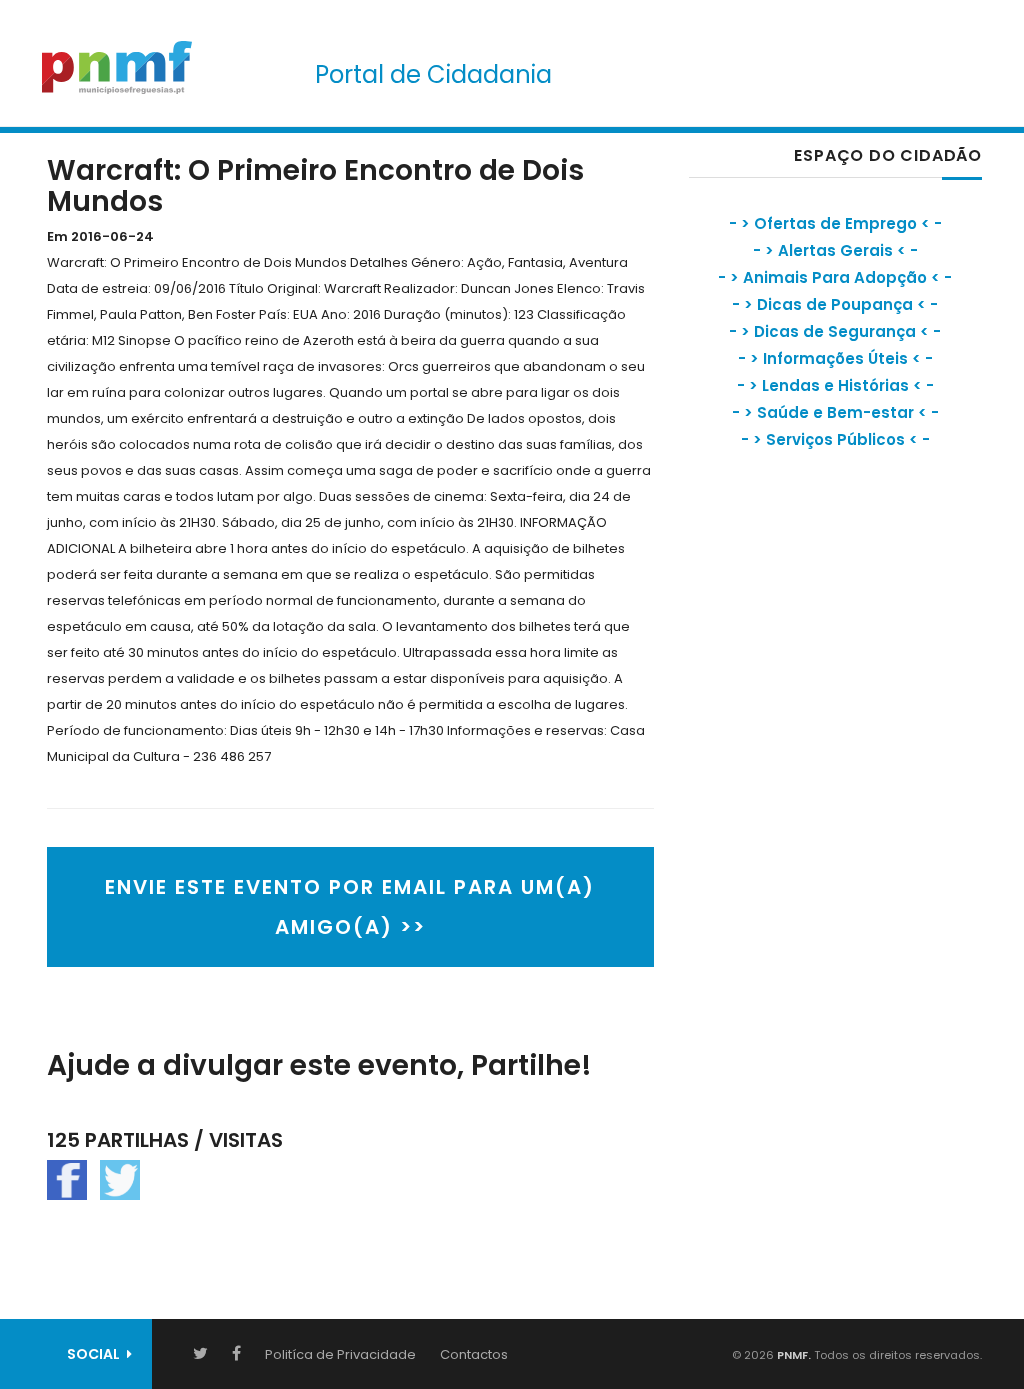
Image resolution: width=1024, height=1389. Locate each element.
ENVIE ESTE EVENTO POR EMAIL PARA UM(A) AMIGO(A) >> (350, 907)
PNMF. (792, 1355)
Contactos (474, 1354)
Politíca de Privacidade (340, 1354)
